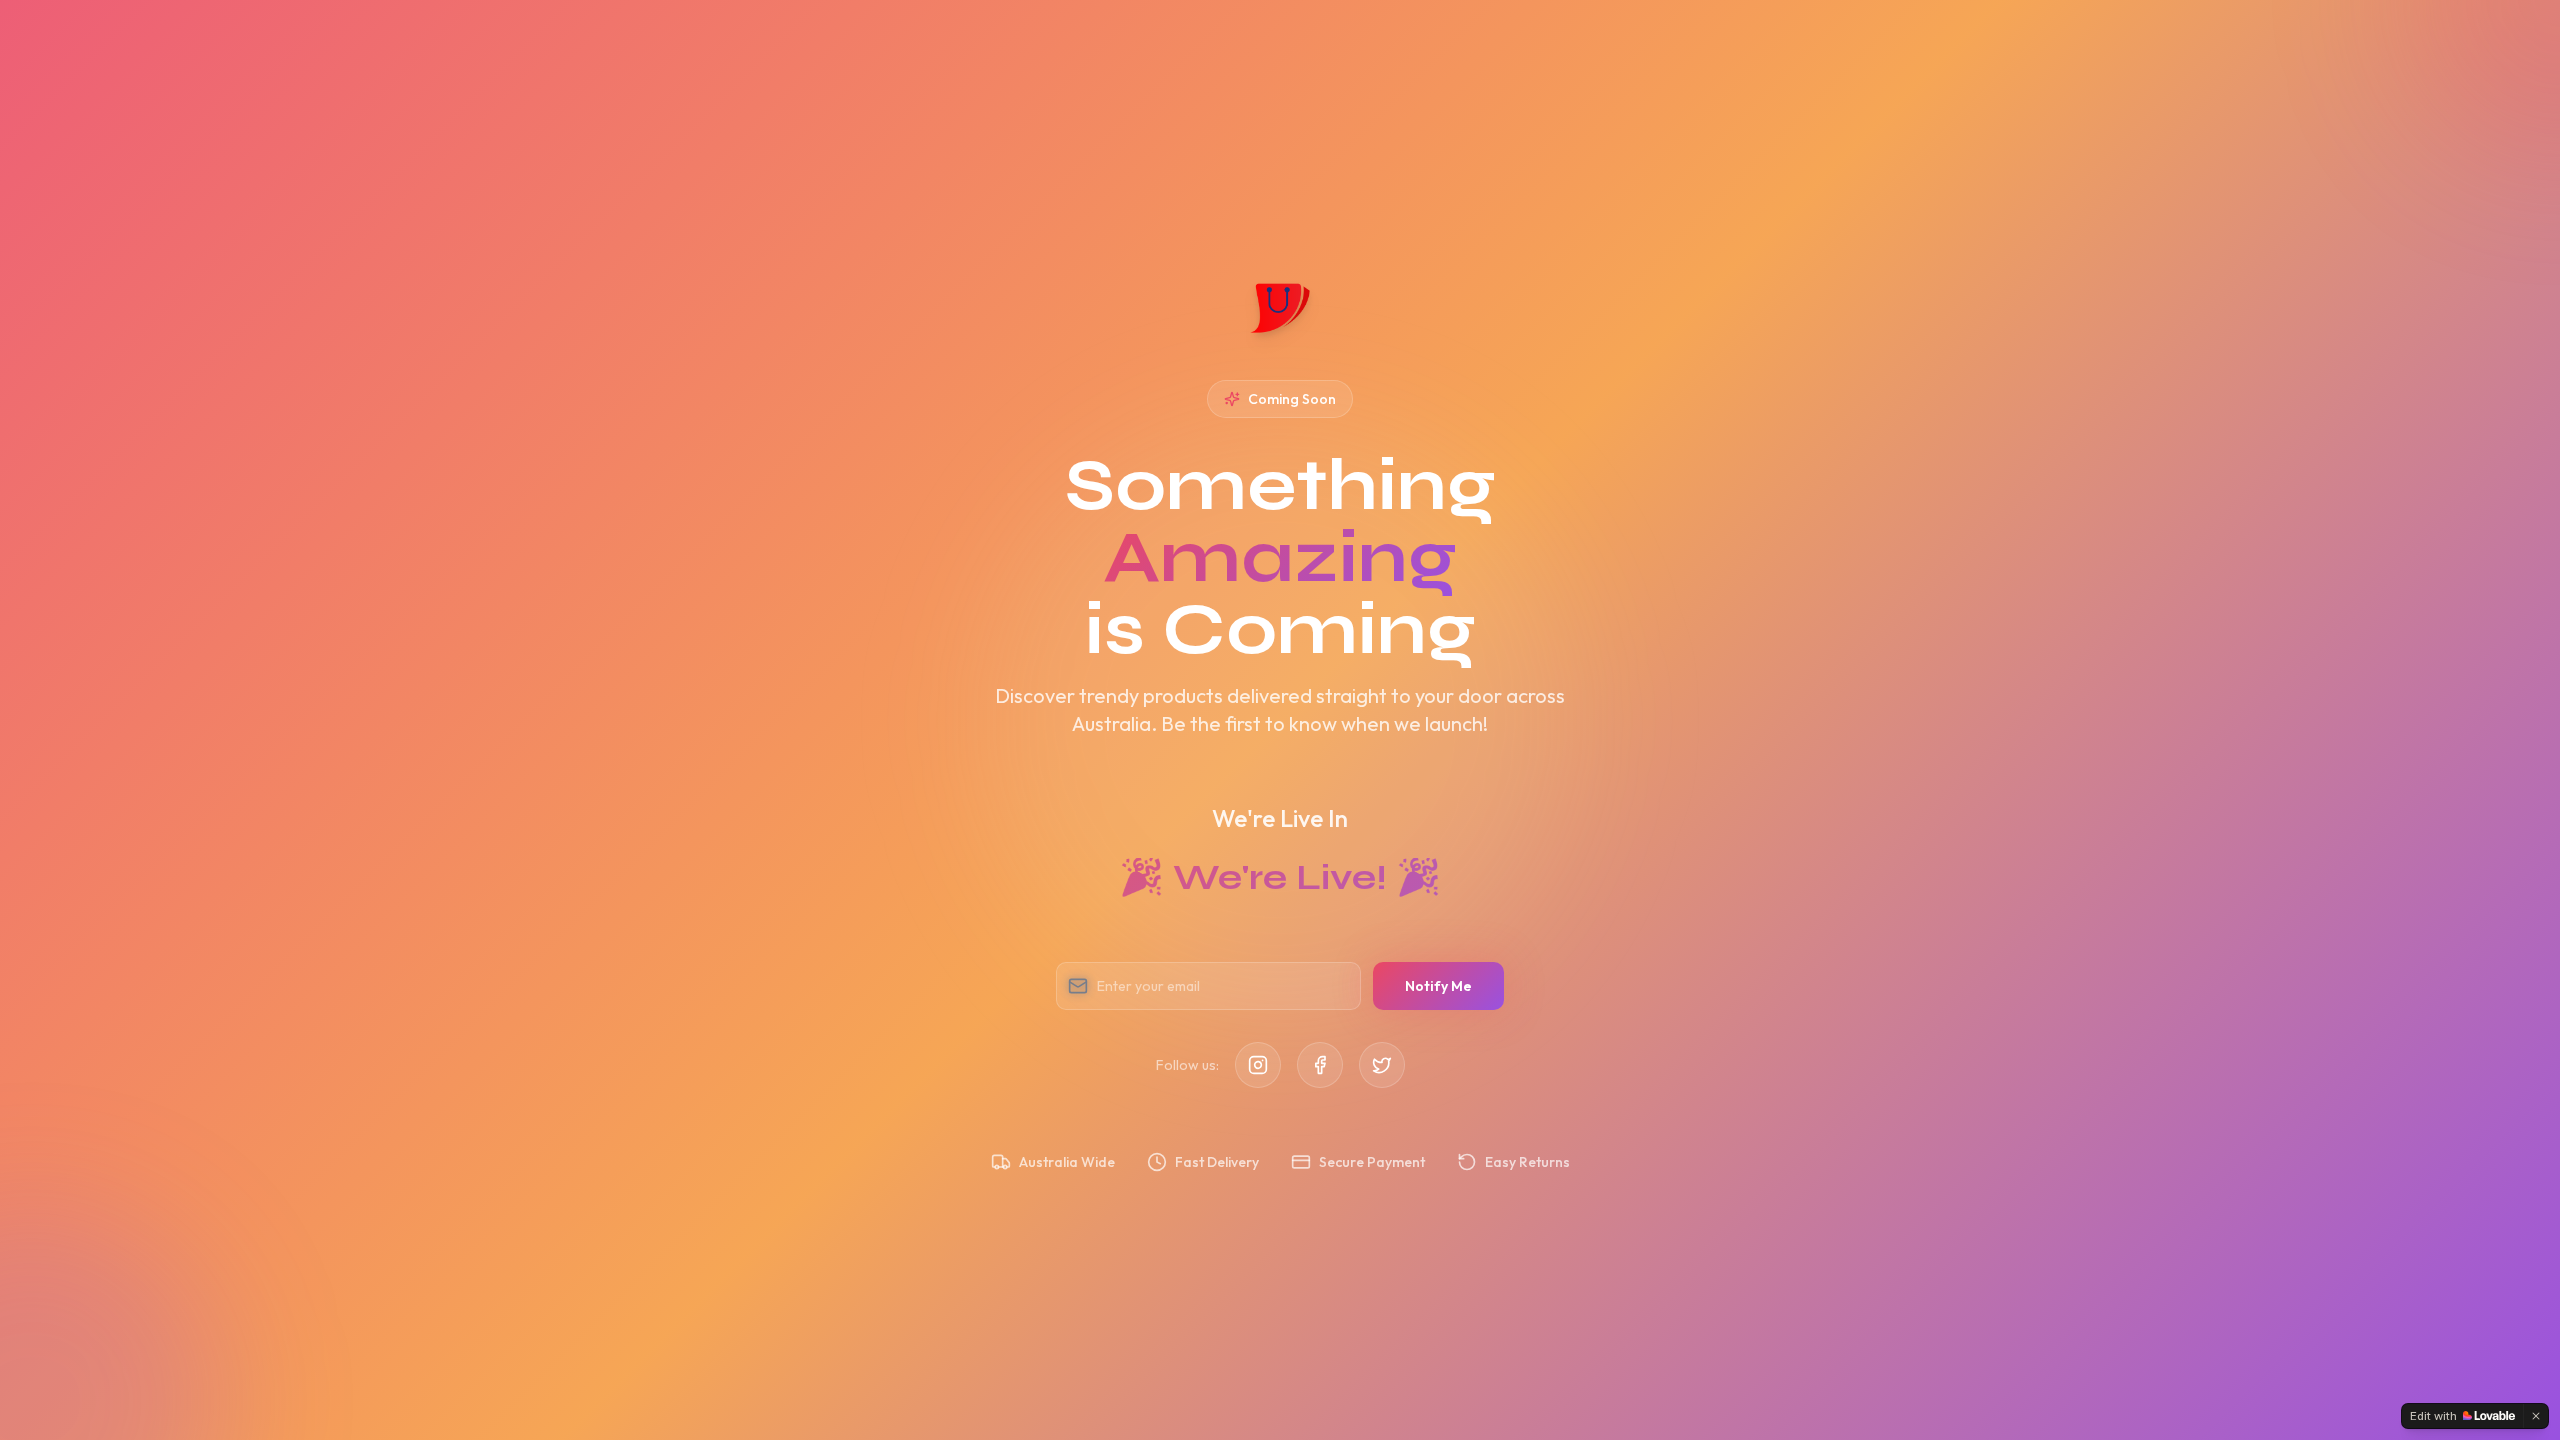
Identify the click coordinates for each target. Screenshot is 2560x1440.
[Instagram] (1258, 1065)
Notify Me (1438, 986)
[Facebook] (1320, 1065)
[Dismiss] (2536, 1416)
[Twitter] (1382, 1065)
